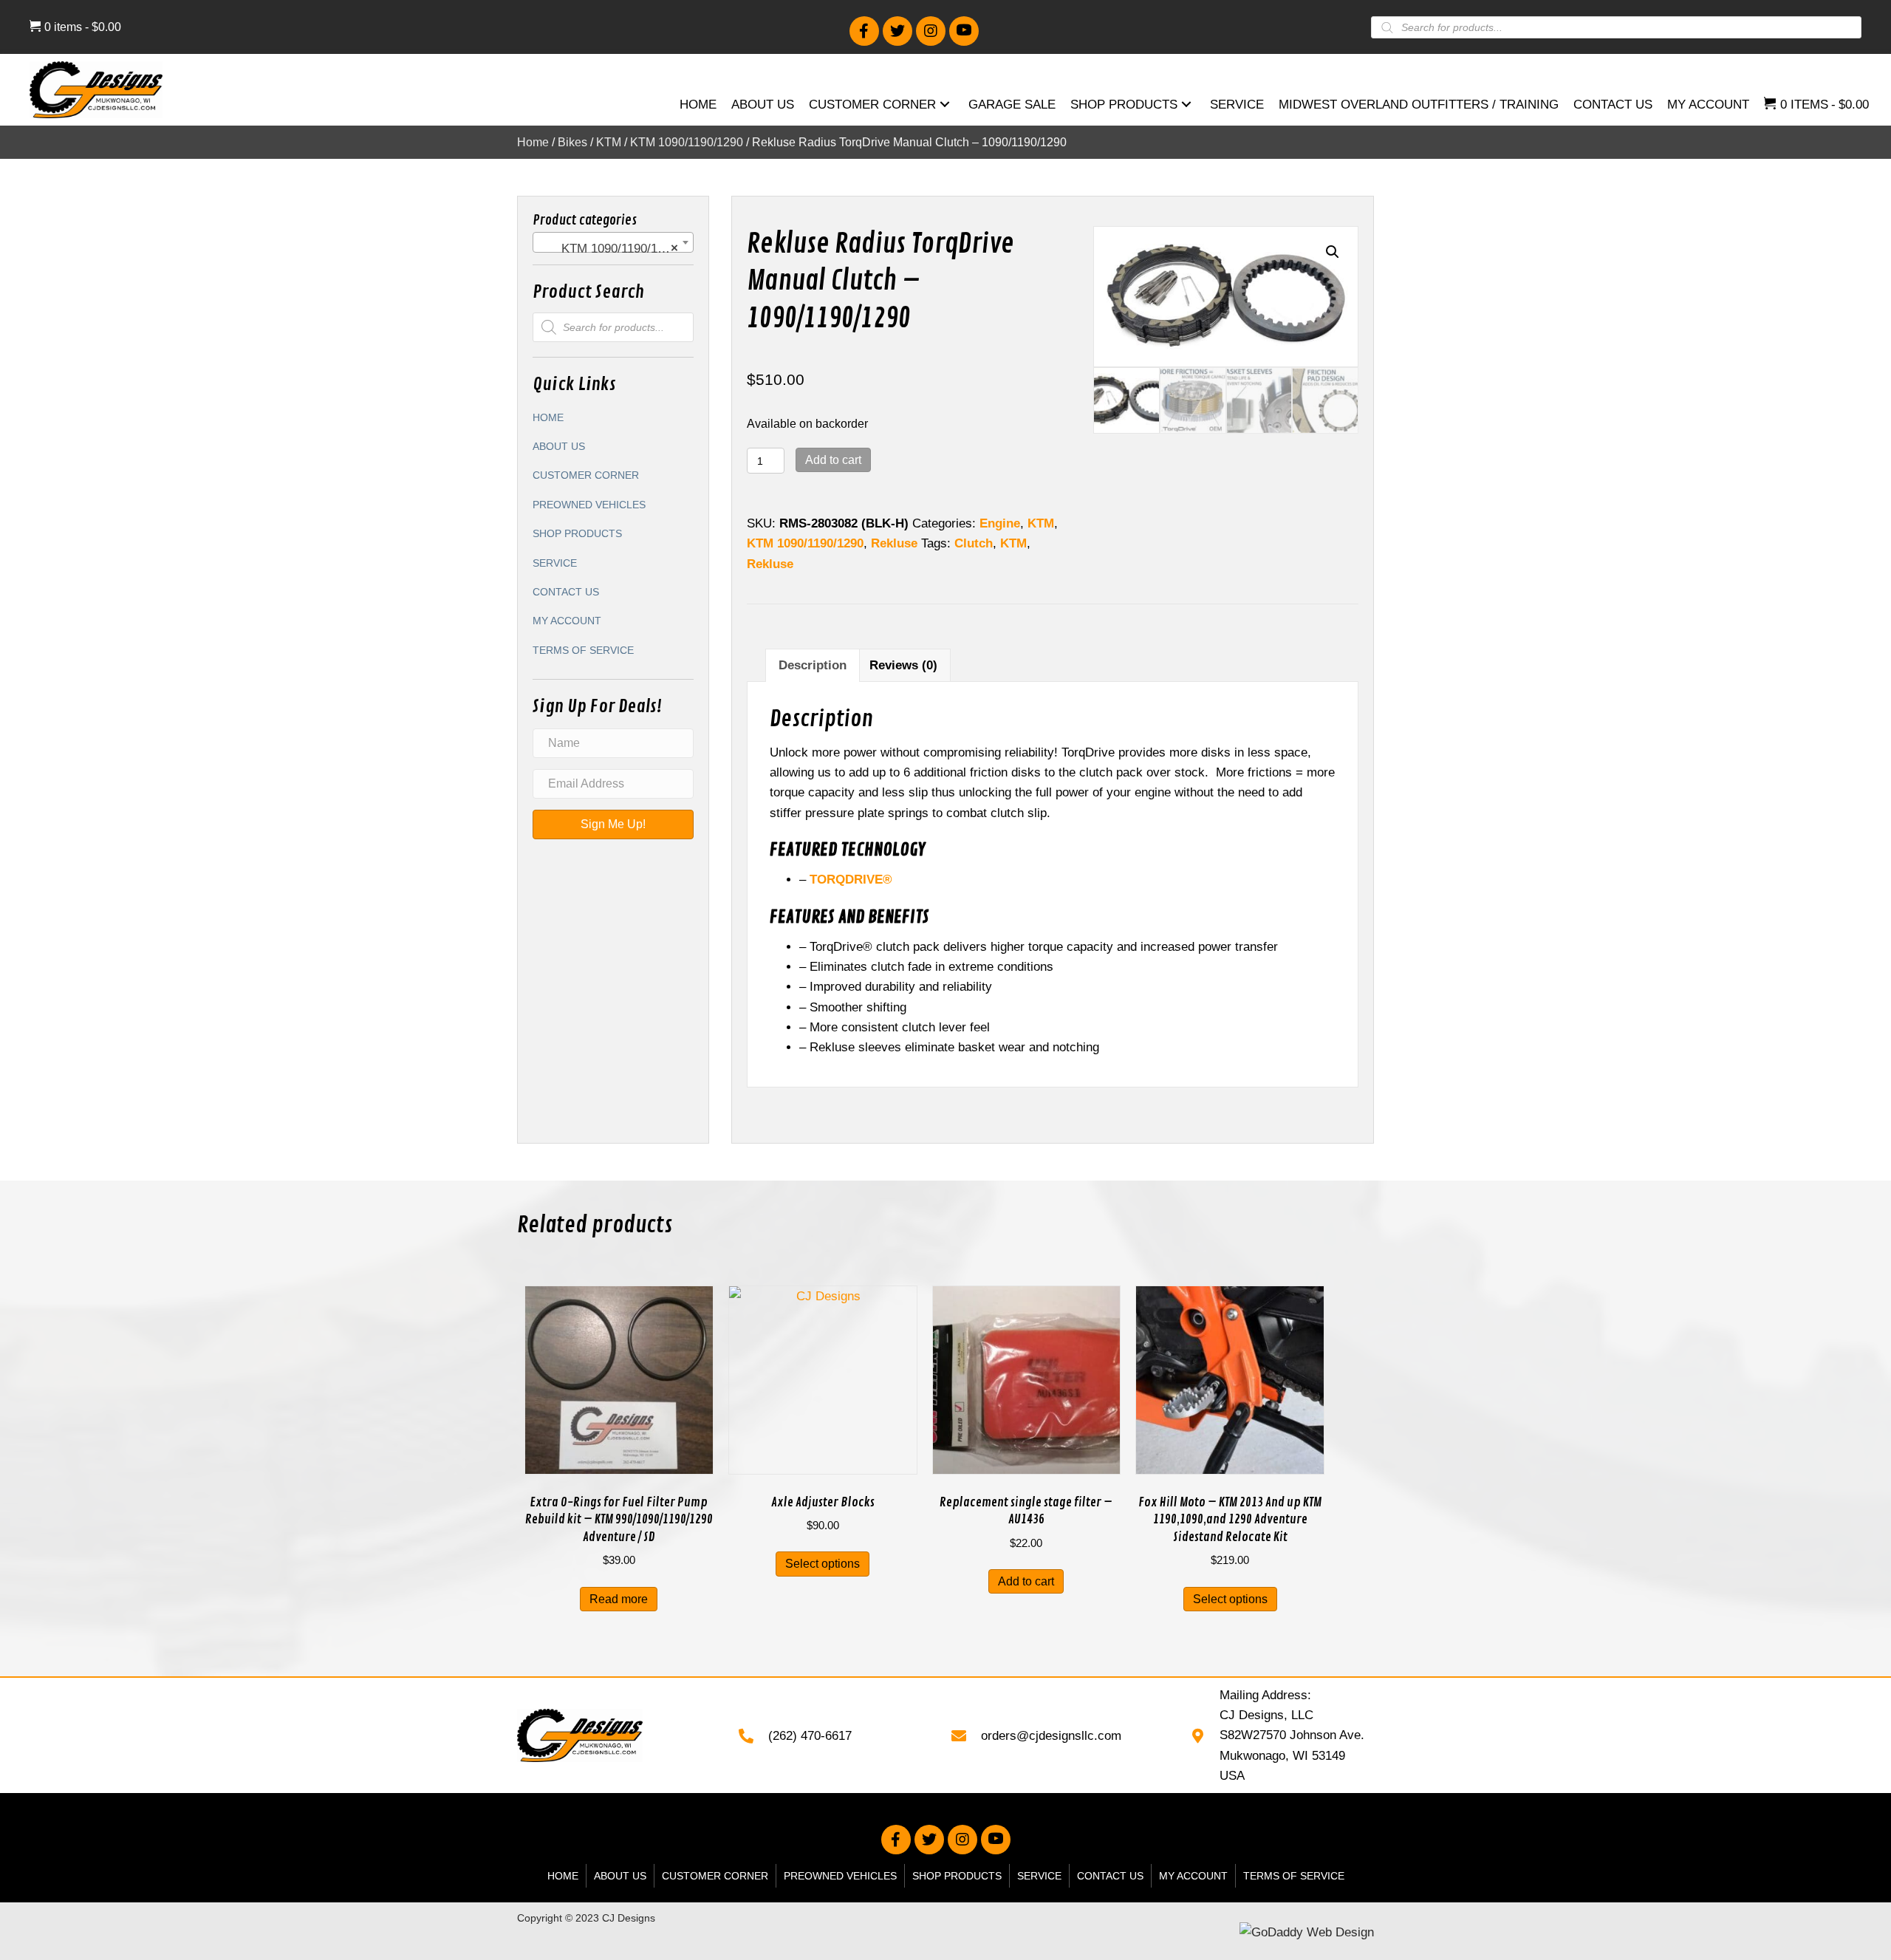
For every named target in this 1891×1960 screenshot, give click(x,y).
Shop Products (577, 533)
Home (533, 142)
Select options (823, 1564)
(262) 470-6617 (810, 1736)
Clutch (974, 543)
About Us (559, 446)
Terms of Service (583, 650)
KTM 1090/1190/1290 (687, 142)
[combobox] (613, 242)
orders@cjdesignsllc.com (1051, 1736)
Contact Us (566, 592)
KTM (609, 142)
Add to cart (833, 460)
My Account (567, 621)
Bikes (572, 142)
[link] (698, 106)
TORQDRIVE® (851, 880)
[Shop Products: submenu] (1186, 105)
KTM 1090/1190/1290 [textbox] (609, 249)
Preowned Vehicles (589, 505)
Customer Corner (586, 475)
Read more (619, 1599)
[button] (864, 31)
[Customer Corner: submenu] (945, 105)
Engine (1000, 523)
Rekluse (894, 543)
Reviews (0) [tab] (903, 665)
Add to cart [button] (1026, 1581)
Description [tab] (813, 665)
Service (555, 563)
